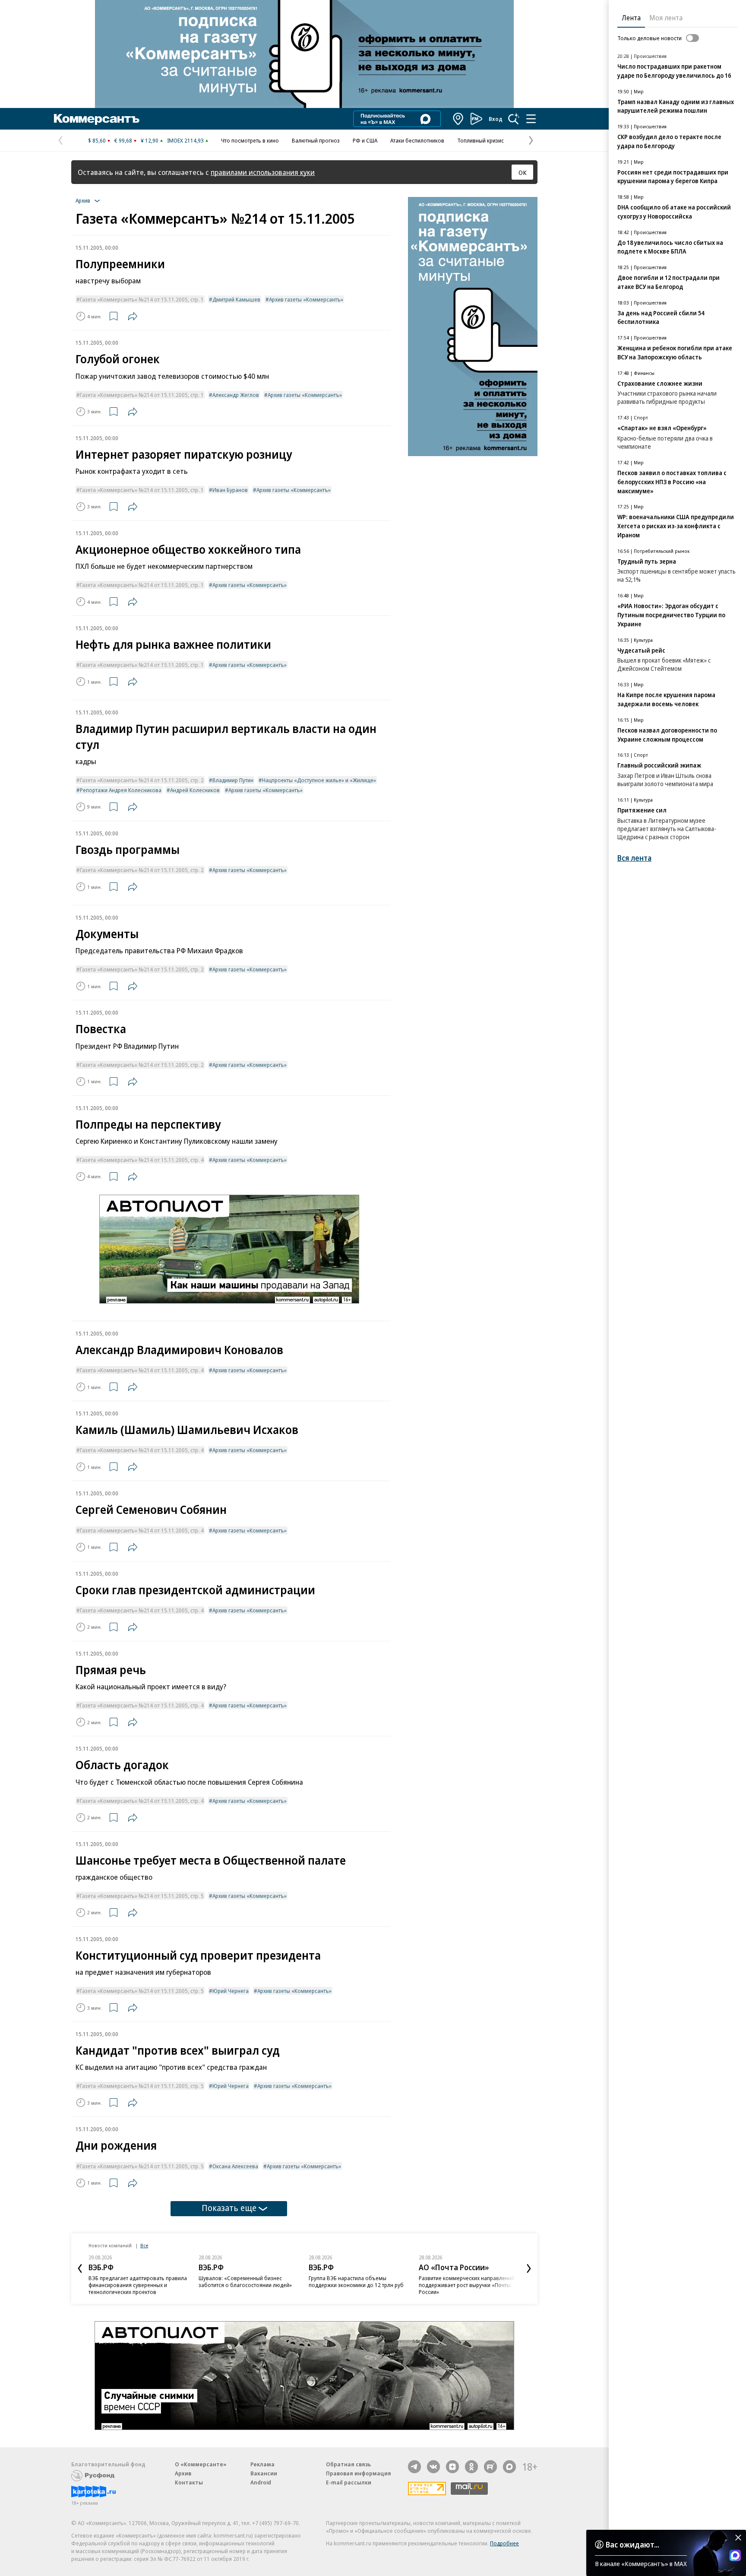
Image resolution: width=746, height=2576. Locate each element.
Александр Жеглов (236, 395)
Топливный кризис (480, 140)
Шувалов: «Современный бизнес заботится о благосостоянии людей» (245, 2281)
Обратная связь (348, 2464)
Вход (496, 119)
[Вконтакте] (433, 2467)
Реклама (262, 2464)
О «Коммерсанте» (201, 2464)
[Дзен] (452, 2467)
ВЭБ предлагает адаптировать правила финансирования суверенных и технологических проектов (138, 2285)
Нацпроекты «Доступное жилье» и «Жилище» (319, 780)
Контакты (189, 2482)
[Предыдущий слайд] (80, 2268)
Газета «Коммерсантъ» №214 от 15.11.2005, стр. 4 (142, 1160)
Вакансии (264, 2473)
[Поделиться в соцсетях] (133, 316)
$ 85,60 (97, 140)
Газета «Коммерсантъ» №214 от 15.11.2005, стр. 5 (142, 1896)
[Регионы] (458, 119)
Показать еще (229, 2208)
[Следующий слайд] (529, 2268)
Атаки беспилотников (417, 140)
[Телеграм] (414, 2467)
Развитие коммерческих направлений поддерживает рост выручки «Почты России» (466, 2285)
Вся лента (634, 858)
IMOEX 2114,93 (185, 140)
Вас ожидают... (632, 2544)
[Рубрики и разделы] (531, 119)
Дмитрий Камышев (236, 299)
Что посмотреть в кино (250, 140)
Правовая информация (359, 2473)
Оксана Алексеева (235, 2166)
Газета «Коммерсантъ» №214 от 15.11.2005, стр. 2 (142, 780)
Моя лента (666, 18)
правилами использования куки (263, 172)
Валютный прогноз (316, 140)
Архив (183, 2473)
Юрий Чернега (231, 1991)
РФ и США (365, 140)
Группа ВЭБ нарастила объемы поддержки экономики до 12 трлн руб (356, 2281)
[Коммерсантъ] (97, 119)
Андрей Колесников (195, 790)
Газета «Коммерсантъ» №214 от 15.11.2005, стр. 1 (142, 299)
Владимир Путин (233, 780)
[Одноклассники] (471, 2467)
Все (144, 2245)
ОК (523, 172)
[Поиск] (514, 119)
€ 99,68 (123, 140)
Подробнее (504, 2543)
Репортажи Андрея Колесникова (121, 790)
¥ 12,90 (150, 140)
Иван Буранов (230, 490)
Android (261, 2482)
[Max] (509, 2467)
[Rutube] (490, 2467)
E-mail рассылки (349, 2482)
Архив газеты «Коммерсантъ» (306, 299)
